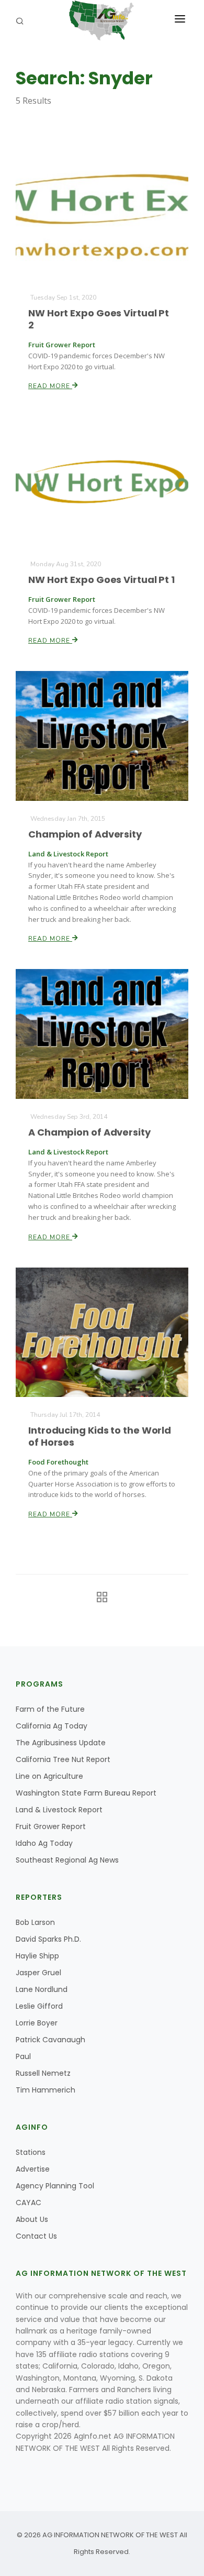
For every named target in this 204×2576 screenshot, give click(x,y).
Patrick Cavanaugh (50, 2040)
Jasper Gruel (38, 1973)
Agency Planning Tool (55, 2186)
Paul (23, 2056)
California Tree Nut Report (63, 1759)
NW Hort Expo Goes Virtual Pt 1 (101, 580)
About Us (32, 2219)
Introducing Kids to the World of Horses (100, 1436)
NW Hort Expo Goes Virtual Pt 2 (99, 319)
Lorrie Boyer (37, 2023)
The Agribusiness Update (61, 1743)
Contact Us (36, 2236)
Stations (31, 2152)
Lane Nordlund (42, 1989)
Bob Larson (35, 1922)
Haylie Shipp (37, 1956)
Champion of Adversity (85, 834)
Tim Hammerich (46, 2090)
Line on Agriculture (49, 1776)
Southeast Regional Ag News (67, 1860)
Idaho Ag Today (44, 1843)
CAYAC (29, 2203)
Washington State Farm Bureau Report (86, 1793)
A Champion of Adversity (89, 1132)
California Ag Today (52, 1726)
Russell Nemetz (43, 2073)
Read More (50, 386)
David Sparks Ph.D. (48, 1939)
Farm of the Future (50, 1709)
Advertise (33, 2169)
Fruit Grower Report (51, 1826)
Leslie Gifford (39, 2006)
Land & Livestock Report (59, 1810)
